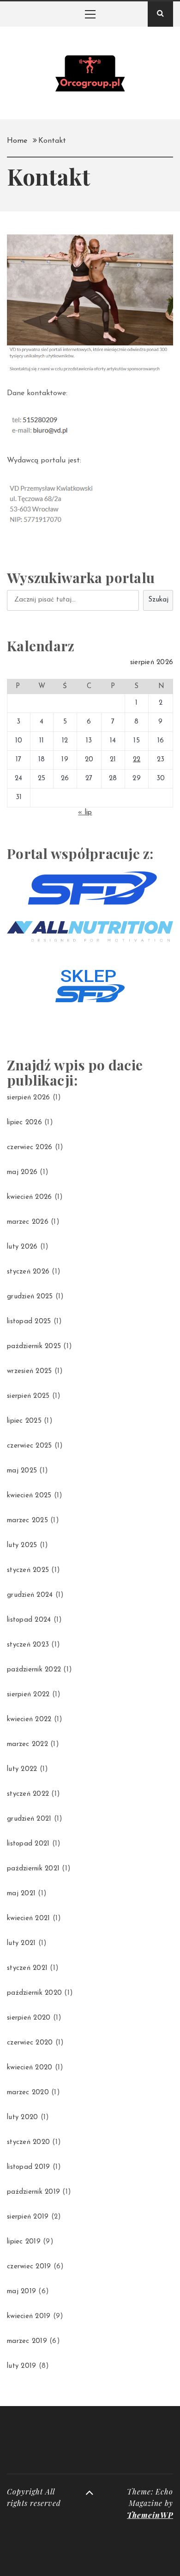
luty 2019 (21, 2366)
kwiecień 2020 (30, 2068)
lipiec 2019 (24, 2242)
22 (137, 760)
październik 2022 (34, 1670)
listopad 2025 (29, 1322)
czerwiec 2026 (30, 1148)
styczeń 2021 (27, 1968)
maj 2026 (22, 1172)
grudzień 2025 (30, 1297)
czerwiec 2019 (29, 2267)
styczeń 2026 (28, 1272)
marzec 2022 (27, 1744)
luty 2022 (22, 1769)
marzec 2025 (27, 1521)
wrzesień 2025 (29, 1371)
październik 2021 (33, 1869)
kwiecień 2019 (29, 2316)
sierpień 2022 (28, 1695)
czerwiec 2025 (29, 1446)
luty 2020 (22, 2117)
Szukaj (158, 600)
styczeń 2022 (28, 1794)
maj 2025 (22, 1471)
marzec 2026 (28, 1222)
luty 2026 (22, 1247)
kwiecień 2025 (29, 1496)
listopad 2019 (28, 2167)
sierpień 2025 (28, 1396)
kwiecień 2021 (28, 1919)
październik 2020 (34, 1993)
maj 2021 (21, 1894)
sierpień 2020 (29, 2018)
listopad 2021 (28, 1844)
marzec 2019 (27, 2341)
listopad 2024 (29, 1620)
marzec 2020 (28, 2093)
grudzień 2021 (29, 1819)
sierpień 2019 (28, 2217)
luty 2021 (21, 1943)
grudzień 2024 (30, 1595)
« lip (85, 813)
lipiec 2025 (24, 1421)
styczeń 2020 (28, 2142)
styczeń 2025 (28, 1570)
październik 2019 (33, 2192)
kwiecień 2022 (29, 1720)
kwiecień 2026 (29, 1197)
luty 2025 (22, 1545)
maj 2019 (21, 2292)
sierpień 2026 (28, 1098)
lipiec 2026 (24, 1123)
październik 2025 (34, 1346)
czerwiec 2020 (30, 2043)
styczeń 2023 (28, 1645)
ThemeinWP (150, 2515)
